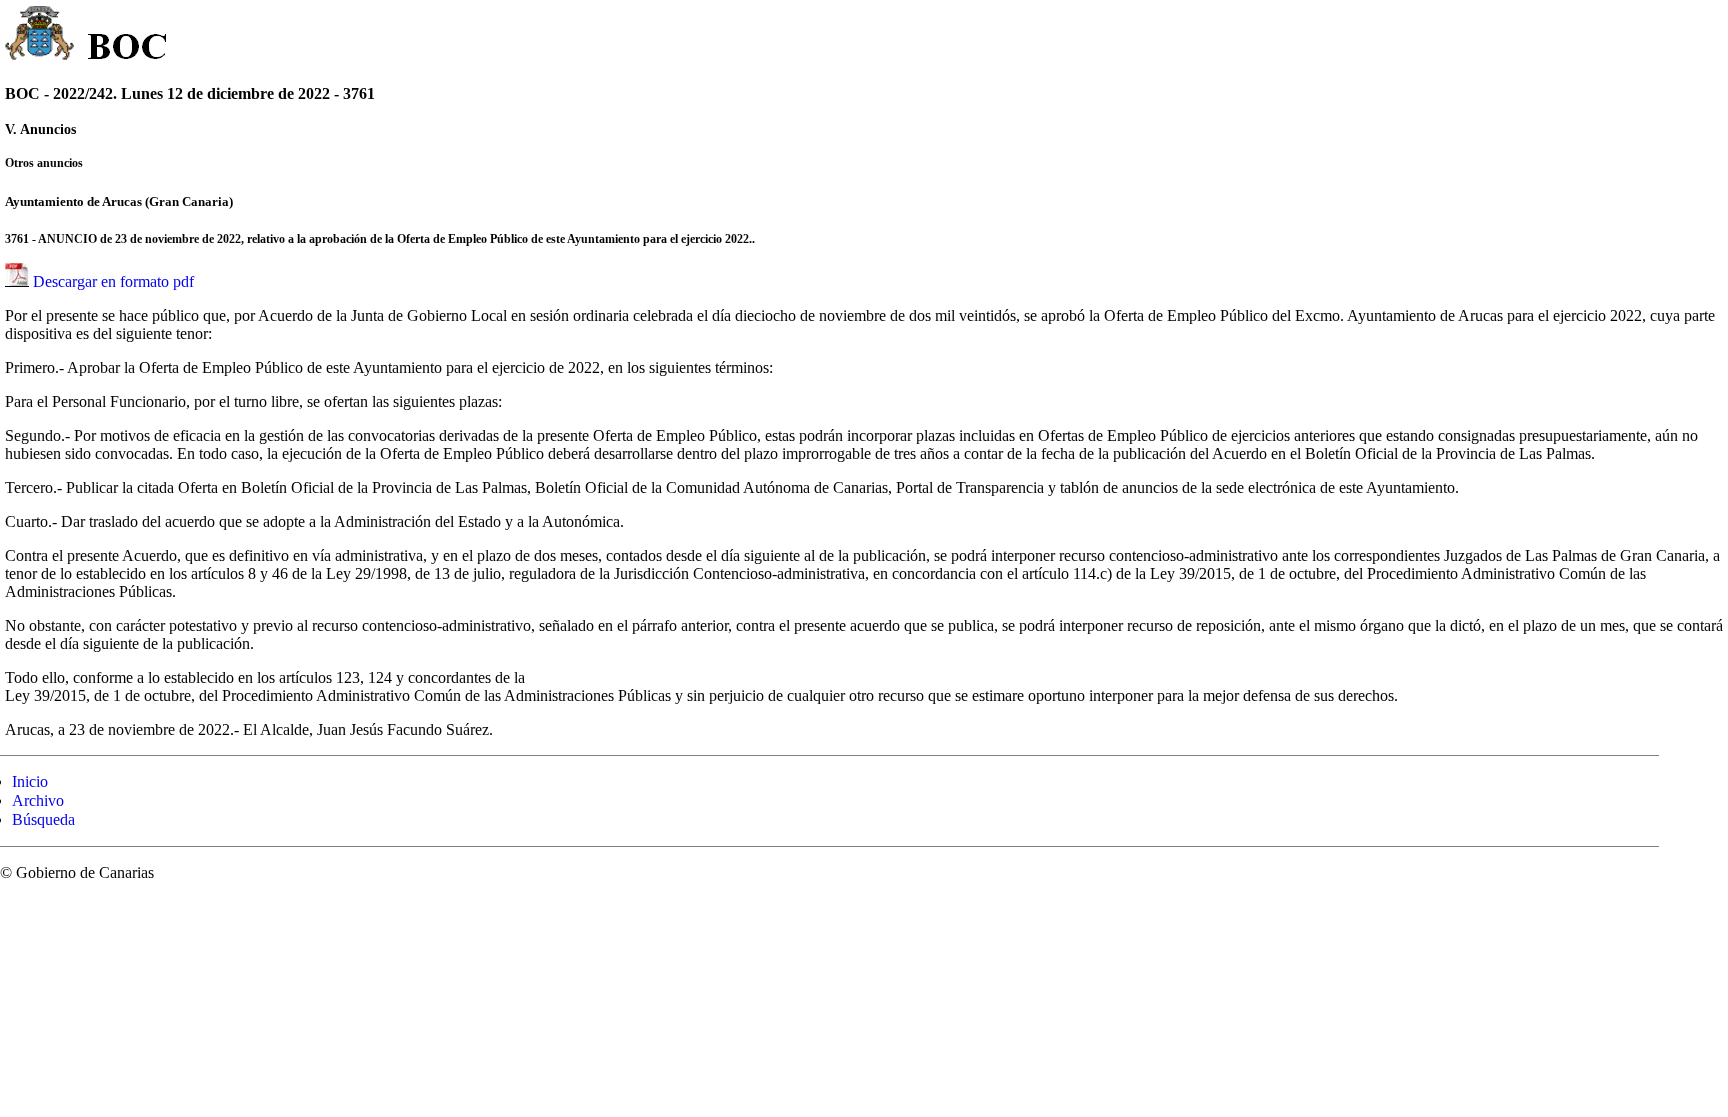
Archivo (38, 800)
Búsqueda (43, 819)
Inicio (30, 781)
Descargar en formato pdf (113, 281)
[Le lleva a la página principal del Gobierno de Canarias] (40, 36)
